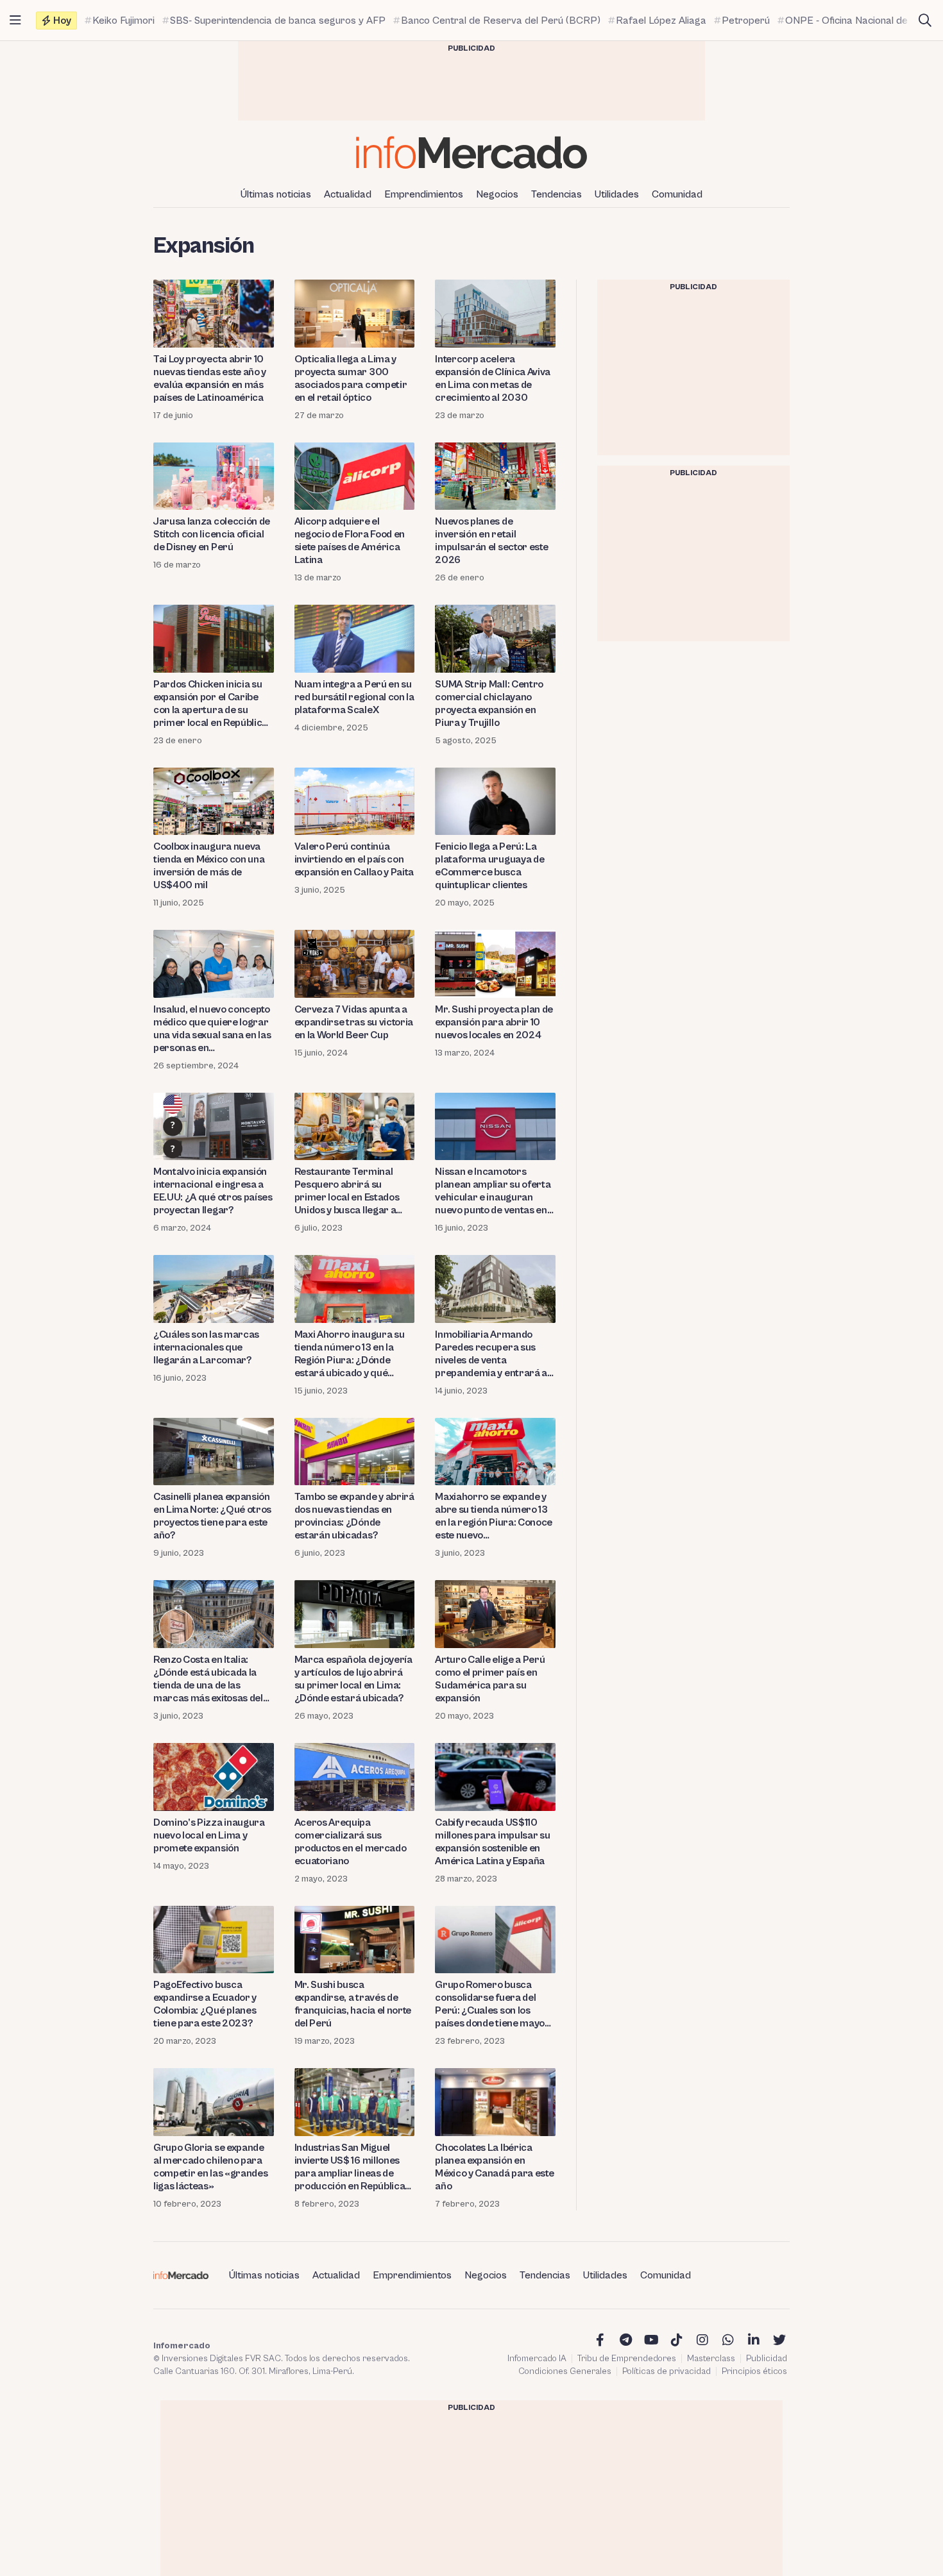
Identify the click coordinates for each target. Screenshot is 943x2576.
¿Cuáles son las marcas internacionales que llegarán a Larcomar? (206, 1347)
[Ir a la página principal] (471, 152)
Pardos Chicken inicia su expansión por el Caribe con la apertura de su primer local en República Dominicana (210, 704)
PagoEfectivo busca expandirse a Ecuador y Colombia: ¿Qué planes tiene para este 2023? (205, 2004)
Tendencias (556, 194)
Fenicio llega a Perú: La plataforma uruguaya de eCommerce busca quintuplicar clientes (489, 866)
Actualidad (348, 194)
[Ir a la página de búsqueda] (925, 21)
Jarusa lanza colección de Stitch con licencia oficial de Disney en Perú (212, 534)
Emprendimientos (424, 194)
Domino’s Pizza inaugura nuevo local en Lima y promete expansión (209, 1835)
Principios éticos (754, 2371)
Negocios (497, 194)
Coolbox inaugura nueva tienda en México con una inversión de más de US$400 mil (209, 866)
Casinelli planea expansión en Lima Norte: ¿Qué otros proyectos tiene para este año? (212, 1516)
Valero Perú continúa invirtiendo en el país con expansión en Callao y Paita (354, 859)
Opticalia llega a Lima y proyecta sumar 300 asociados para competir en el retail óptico (351, 378)
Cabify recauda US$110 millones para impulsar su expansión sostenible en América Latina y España (492, 1842)
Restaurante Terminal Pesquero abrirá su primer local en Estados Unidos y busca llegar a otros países (347, 1191)
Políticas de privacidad (667, 2371)
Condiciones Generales (565, 2371)
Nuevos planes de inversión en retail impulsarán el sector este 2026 (491, 541)
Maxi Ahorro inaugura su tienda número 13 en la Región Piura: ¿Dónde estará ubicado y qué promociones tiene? (350, 1354)
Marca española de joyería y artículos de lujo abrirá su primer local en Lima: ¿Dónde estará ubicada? (353, 1679)
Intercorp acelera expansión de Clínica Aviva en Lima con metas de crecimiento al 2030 (493, 378)
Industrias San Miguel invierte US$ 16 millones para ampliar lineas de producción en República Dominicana (350, 2167)
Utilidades (617, 194)
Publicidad (767, 2359)
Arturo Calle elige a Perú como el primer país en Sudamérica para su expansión (490, 1679)
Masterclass (711, 2359)
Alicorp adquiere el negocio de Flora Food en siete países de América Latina (350, 541)
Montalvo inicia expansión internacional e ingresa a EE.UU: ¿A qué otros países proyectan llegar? (213, 1191)
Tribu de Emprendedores (627, 2359)
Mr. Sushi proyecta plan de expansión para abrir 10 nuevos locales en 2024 (494, 1022)
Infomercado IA (537, 2359)
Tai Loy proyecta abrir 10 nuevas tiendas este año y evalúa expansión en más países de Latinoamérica (210, 378)
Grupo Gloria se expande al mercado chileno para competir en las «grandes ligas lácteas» (210, 2167)
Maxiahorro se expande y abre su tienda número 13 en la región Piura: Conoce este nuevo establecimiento (494, 1516)
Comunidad (677, 194)
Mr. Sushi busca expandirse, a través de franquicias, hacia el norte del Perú (353, 2004)
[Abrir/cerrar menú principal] (15, 21)
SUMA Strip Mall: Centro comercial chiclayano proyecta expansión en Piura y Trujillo (489, 703)
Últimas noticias (276, 194)
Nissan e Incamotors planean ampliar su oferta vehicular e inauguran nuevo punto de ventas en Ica (493, 1191)
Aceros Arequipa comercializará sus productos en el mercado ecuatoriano (351, 1842)
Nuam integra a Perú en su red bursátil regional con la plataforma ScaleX (354, 697)
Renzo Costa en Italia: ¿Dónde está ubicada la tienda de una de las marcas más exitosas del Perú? (208, 1679)
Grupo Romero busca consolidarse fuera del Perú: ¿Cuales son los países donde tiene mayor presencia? (492, 2004)
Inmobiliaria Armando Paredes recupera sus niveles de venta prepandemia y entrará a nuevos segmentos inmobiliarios (491, 1354)
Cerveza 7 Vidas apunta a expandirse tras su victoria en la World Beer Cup (354, 1022)
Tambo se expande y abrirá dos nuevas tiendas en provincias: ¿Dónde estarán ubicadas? (354, 1516)
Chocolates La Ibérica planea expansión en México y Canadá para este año (494, 2167)
